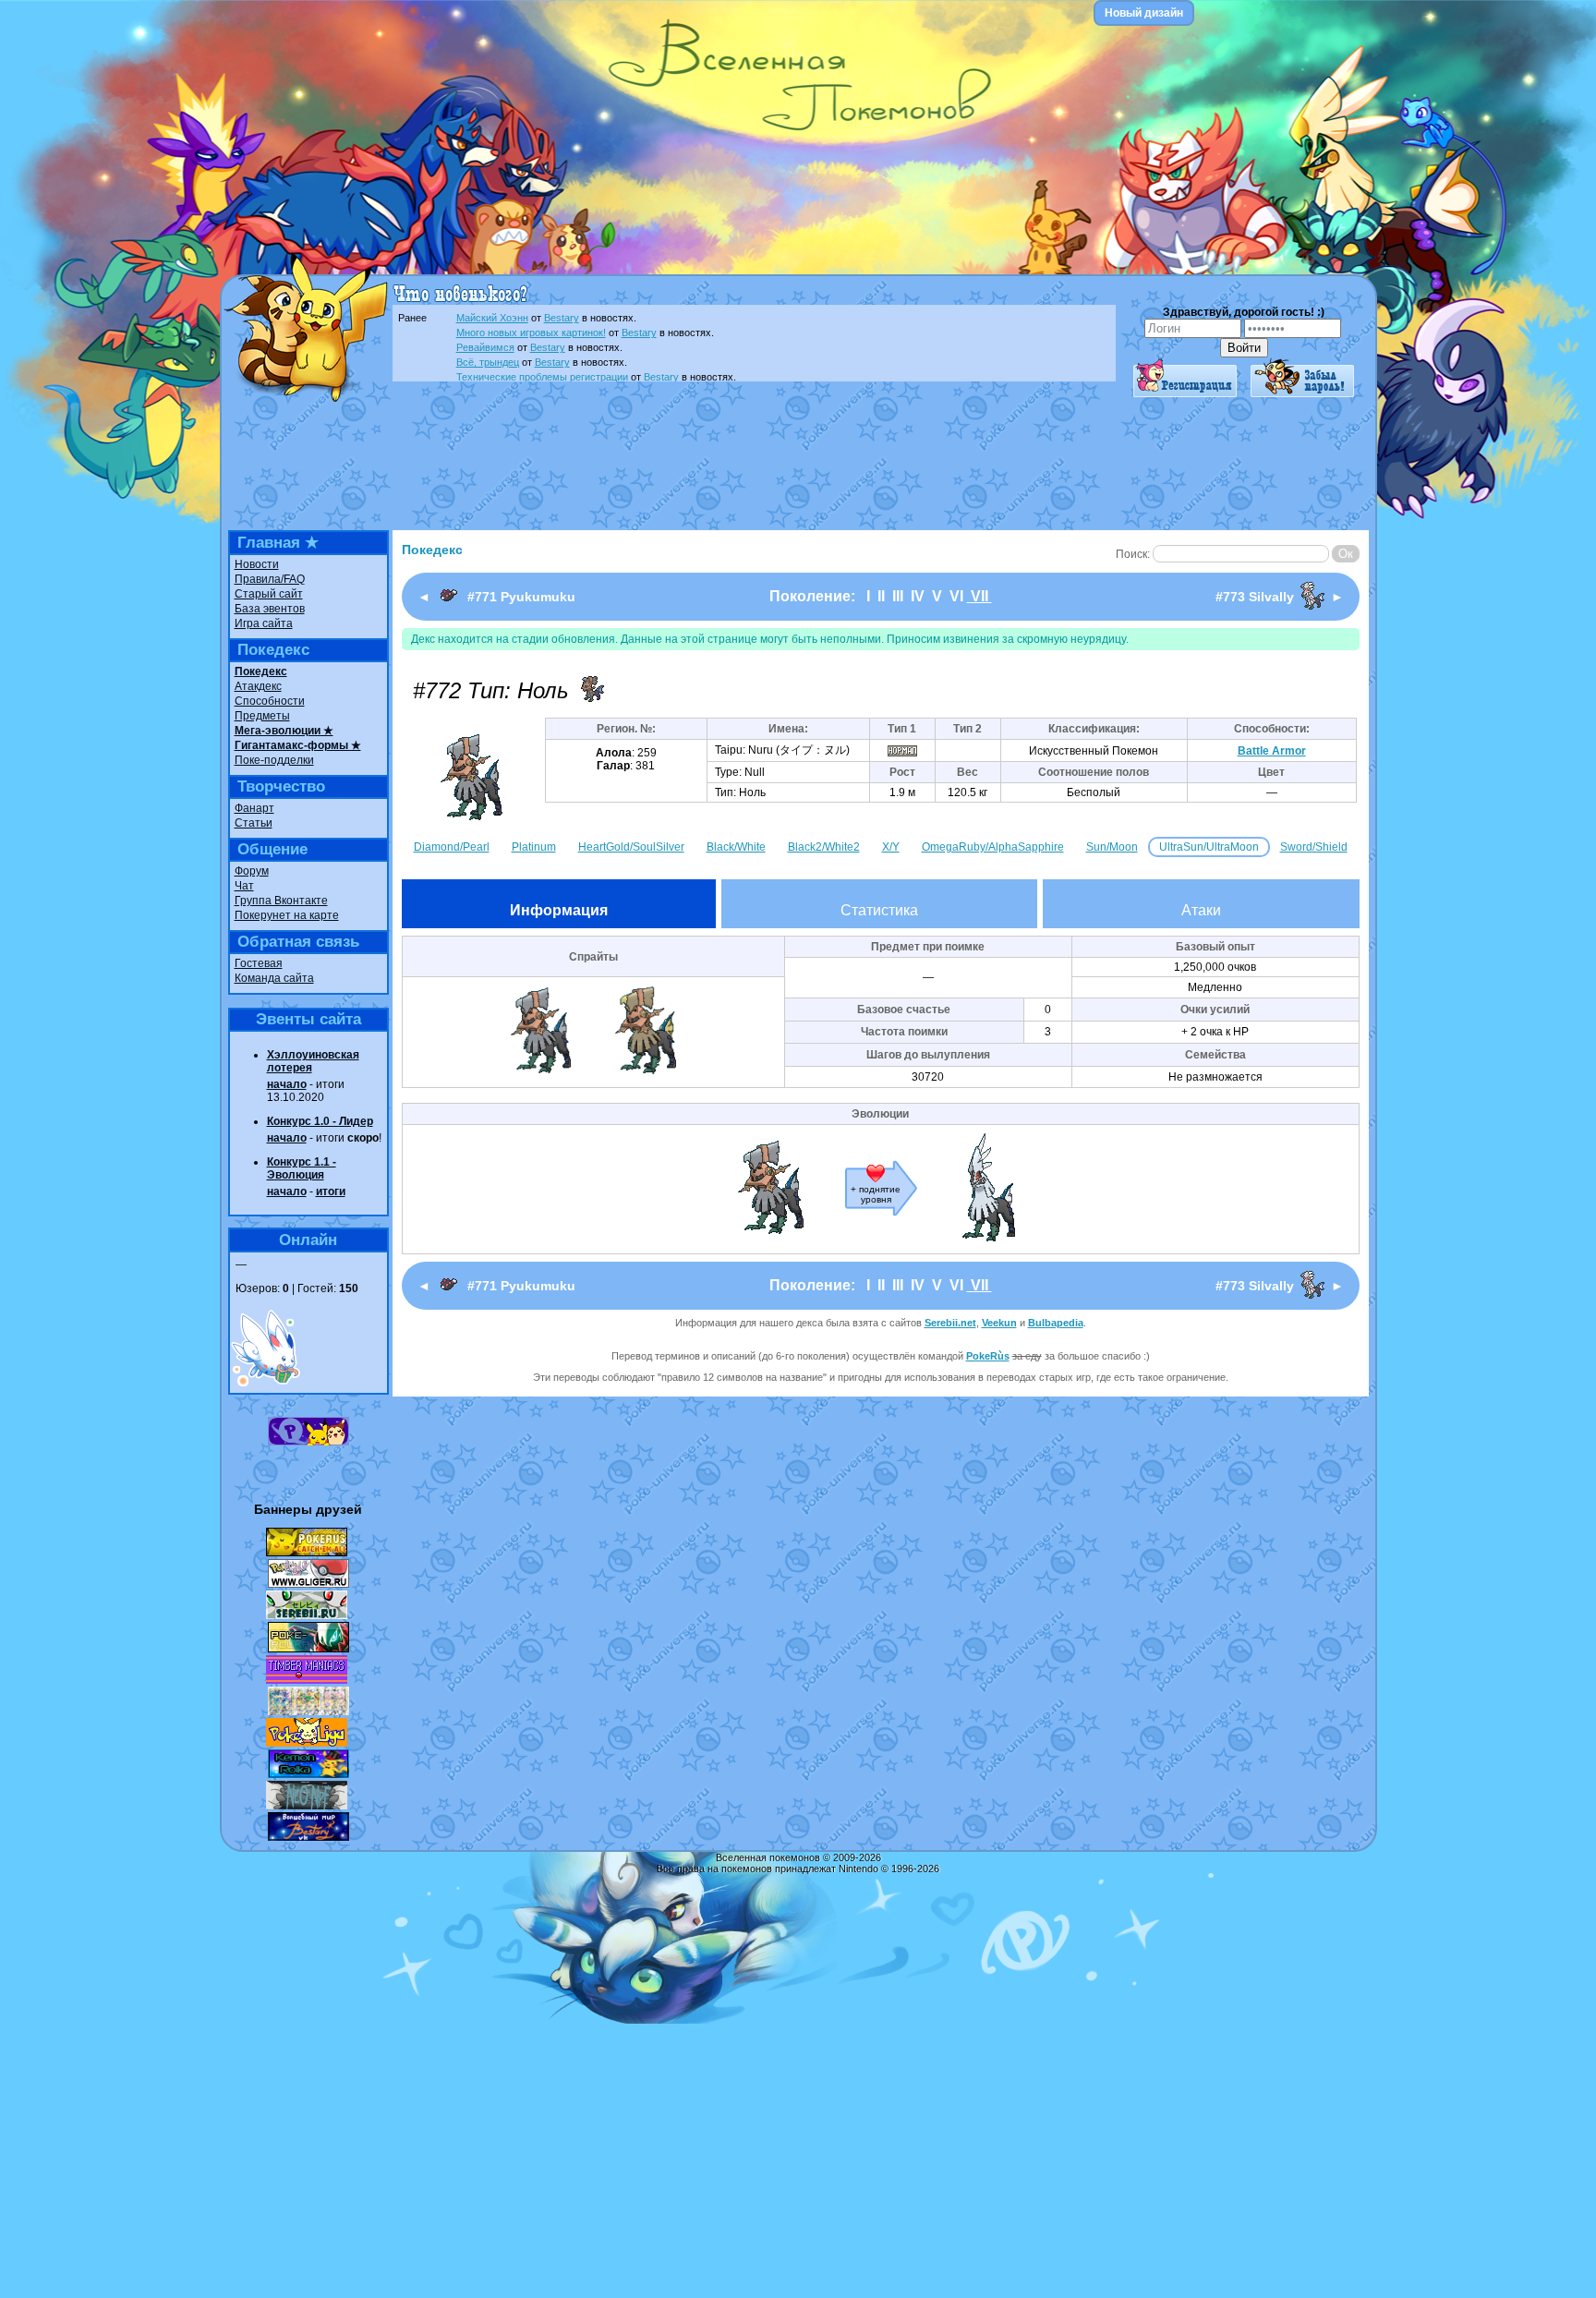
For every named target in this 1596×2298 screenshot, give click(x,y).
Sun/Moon (1112, 847)
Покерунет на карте (287, 915)
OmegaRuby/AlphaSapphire (993, 847)
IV (918, 596)
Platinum (534, 847)
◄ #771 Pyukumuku (496, 597)
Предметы (262, 716)
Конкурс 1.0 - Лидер (320, 1121)
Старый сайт (269, 594)
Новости (257, 564)
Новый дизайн (1144, 13)
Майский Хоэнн (492, 318)
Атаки (1201, 910)
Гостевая (259, 963)
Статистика (879, 910)
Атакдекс (258, 686)
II (881, 596)
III (898, 596)
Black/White (736, 847)
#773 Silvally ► (1280, 597)
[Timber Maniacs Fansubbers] (307, 1680)
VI (956, 596)
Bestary (562, 318)
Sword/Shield (1314, 847)
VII (979, 596)
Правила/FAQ (270, 579)
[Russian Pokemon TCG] (308, 1711)
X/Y (891, 847)
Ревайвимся (485, 347)
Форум (252, 871)
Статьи (254, 823)
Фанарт (254, 808)
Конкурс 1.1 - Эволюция (302, 1168)
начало (287, 1084)
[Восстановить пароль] (1302, 393)
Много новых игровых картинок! (531, 333)
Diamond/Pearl (452, 847)
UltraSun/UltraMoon (1209, 847)
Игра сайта (264, 623)
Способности (270, 701)
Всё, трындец (488, 362)
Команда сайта (274, 978)
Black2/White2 (824, 847)
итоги (331, 1191)
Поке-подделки (274, 760)
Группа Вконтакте (281, 901)
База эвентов (270, 609)
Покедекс (261, 671)
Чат (244, 886)
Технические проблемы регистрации (542, 377)
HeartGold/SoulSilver (631, 847)
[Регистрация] (1185, 393)
